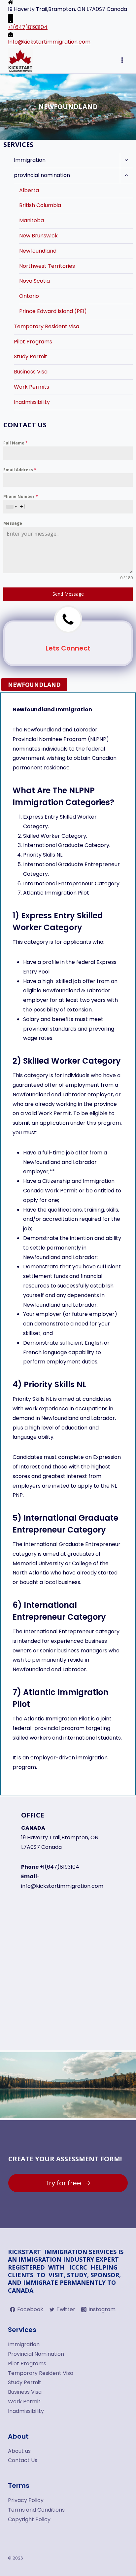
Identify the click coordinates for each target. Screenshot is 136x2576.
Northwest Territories (47, 266)
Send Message (68, 594)
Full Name (16, 443)
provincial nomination (42, 175)
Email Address (20, 470)
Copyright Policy (29, 2519)
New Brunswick (38, 236)
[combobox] (12, 507)
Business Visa (31, 372)
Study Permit (31, 356)
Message (13, 523)
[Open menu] (122, 60)
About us (19, 2451)
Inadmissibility (32, 402)
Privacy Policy (26, 2500)
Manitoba (32, 220)
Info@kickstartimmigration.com (49, 42)
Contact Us (23, 2460)
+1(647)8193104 (28, 27)
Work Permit (24, 2401)
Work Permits (32, 387)
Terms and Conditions (36, 2510)
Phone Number (21, 496)
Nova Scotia (34, 281)
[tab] (34, 685)
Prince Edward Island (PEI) (53, 311)
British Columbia (40, 205)
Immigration (30, 160)
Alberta (29, 190)
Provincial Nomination (36, 2354)
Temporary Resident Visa (47, 326)
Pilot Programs (33, 342)
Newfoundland (38, 251)
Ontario (29, 296)
